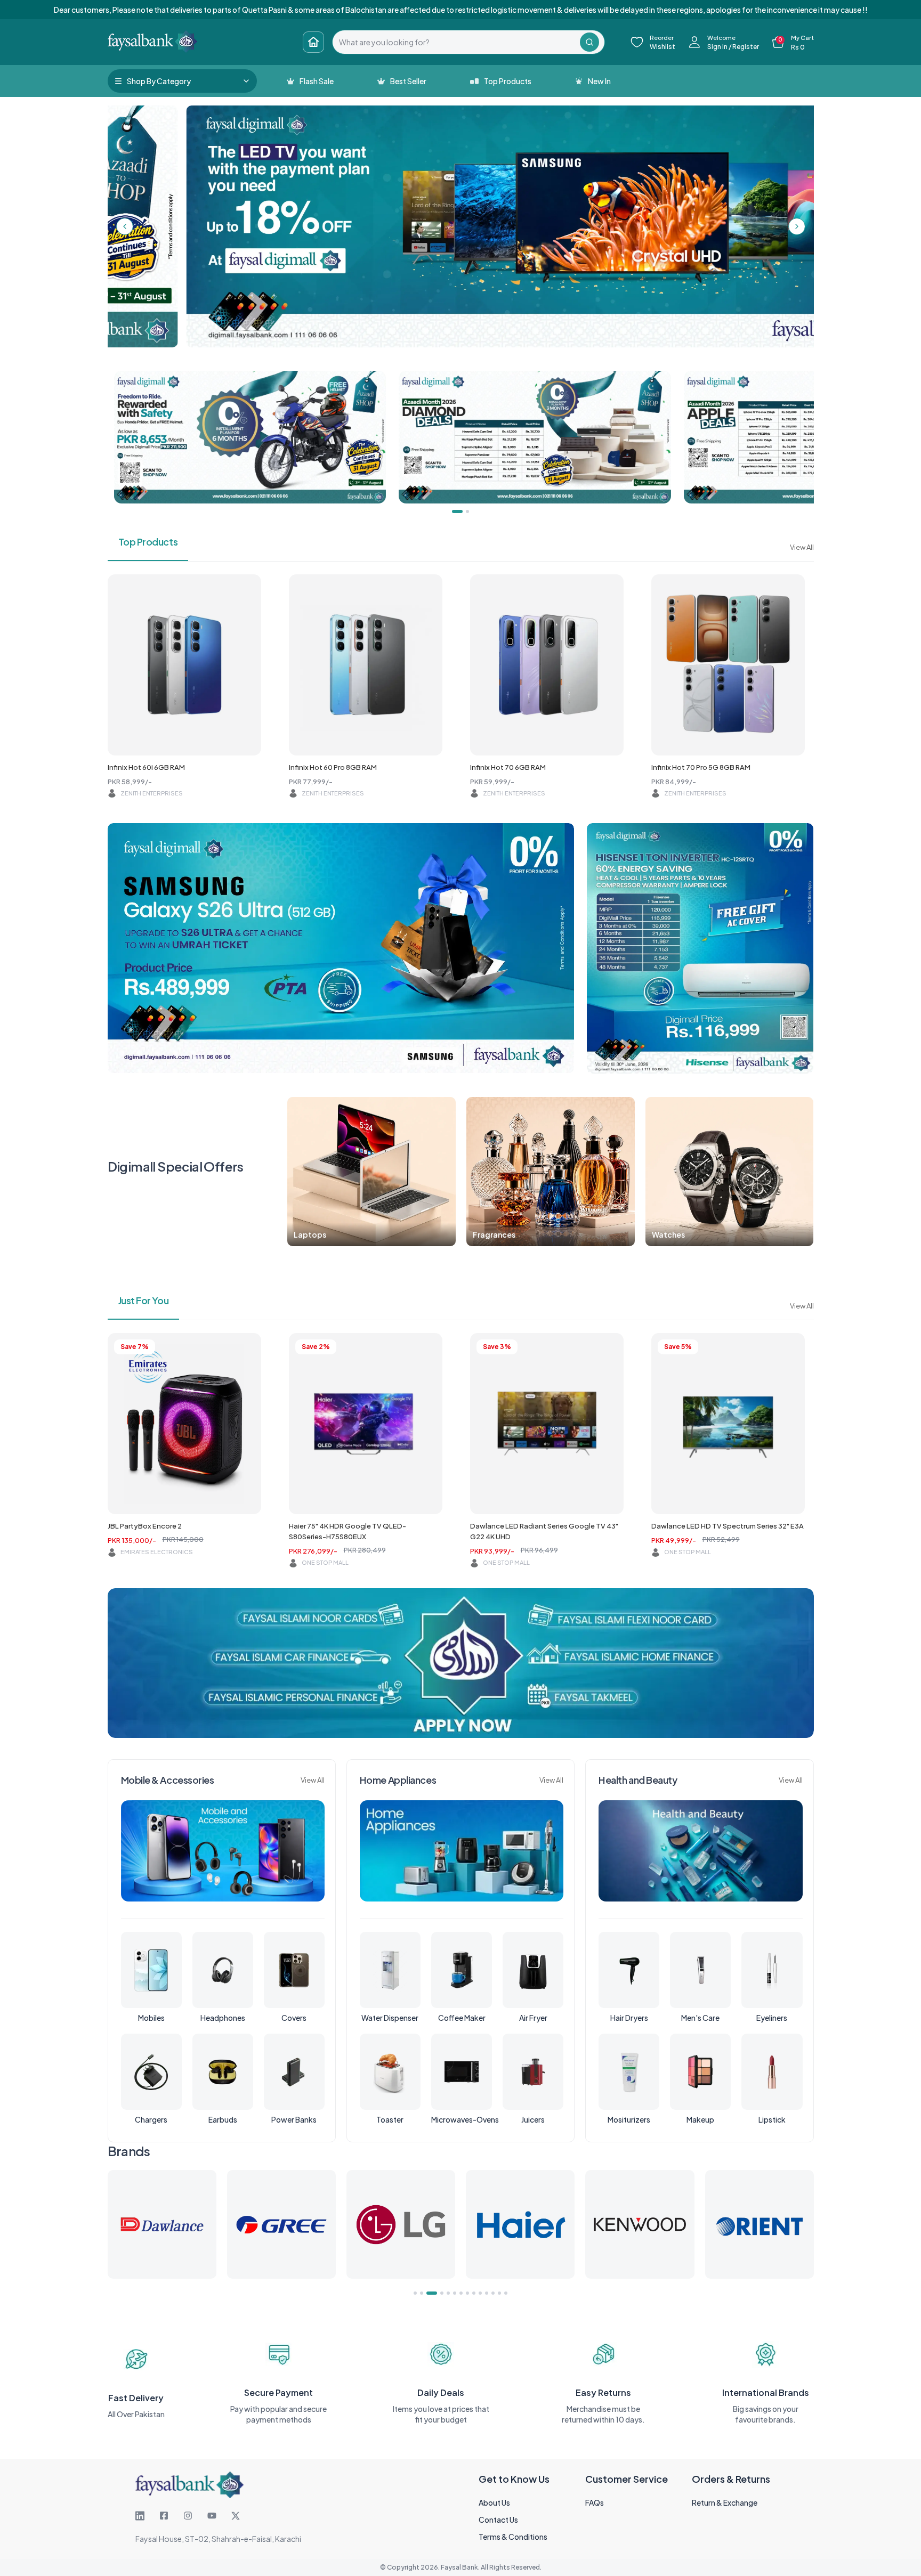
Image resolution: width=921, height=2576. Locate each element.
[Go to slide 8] (467, 2293)
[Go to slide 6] (455, 2293)
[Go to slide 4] (434, 2293)
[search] (456, 42)
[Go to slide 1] (415, 2293)
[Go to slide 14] (506, 2293)
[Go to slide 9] (474, 2293)
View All (802, 547)
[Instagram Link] (188, 2516)
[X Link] (236, 2516)
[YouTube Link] (212, 2516)
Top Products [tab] (148, 542)
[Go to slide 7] (461, 2293)
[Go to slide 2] (422, 2293)
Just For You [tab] (144, 1300)
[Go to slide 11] (487, 2293)
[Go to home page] (313, 42)
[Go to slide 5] (445, 2293)
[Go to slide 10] (480, 2293)
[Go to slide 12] (493, 2293)
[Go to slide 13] (499, 2293)
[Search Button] (589, 42)
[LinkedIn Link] (140, 2516)
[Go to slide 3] (428, 2293)
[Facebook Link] (164, 2516)
